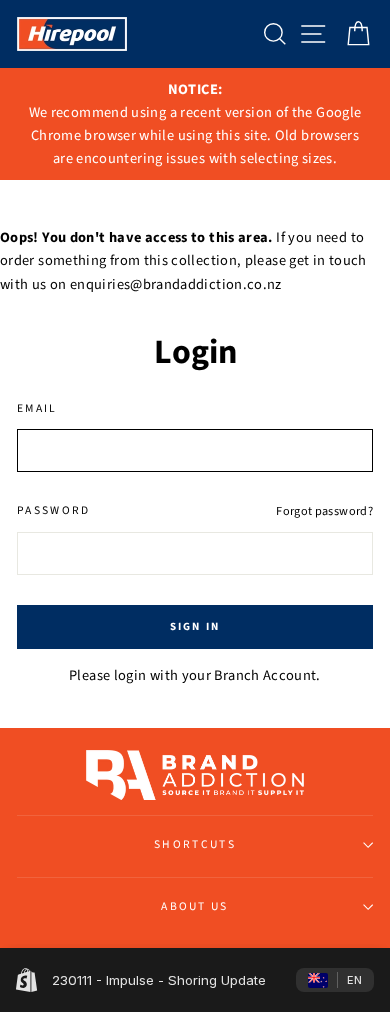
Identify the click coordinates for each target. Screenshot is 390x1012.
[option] (195, 124)
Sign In (195, 626)
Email (37, 408)
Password (54, 510)
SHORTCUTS (195, 844)
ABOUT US (195, 906)
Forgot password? (324, 511)
